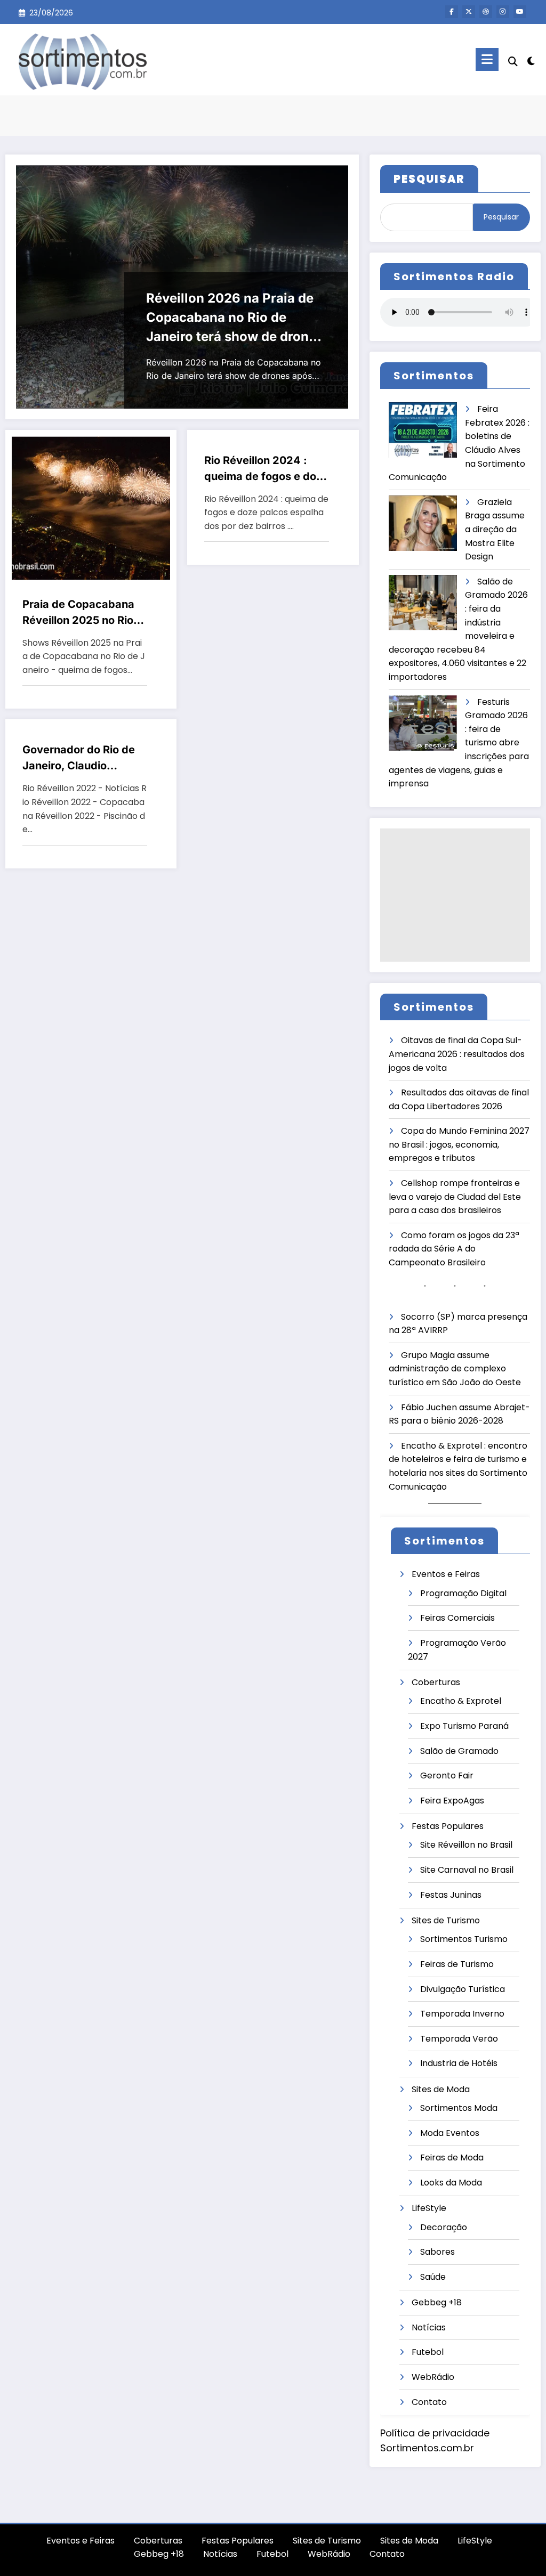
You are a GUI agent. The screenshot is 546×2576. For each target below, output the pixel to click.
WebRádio (433, 2377)
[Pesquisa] (513, 62)
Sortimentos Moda (459, 2108)
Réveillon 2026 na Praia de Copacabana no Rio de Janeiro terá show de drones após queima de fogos (235, 318)
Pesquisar (501, 217)
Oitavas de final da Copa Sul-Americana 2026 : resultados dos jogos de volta (457, 1054)
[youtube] (520, 12)
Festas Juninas (451, 1895)
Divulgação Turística (463, 1989)
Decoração (444, 2227)
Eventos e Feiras (446, 1574)
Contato (429, 2402)
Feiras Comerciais (457, 1618)
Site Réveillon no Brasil (466, 1845)
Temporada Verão (459, 2039)
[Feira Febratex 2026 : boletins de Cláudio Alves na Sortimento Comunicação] (423, 430)
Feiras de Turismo (457, 1964)
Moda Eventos (450, 2133)
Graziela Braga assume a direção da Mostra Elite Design (495, 529)
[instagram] (503, 12)
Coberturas (436, 1682)
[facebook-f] (452, 12)
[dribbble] (486, 12)
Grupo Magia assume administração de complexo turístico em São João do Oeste (455, 1369)
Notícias (429, 2327)
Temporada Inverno (462, 2014)
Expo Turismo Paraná (464, 1726)
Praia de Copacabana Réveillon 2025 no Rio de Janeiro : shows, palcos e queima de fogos (78, 613)
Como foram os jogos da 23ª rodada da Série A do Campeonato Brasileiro (454, 1249)
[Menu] (487, 59)
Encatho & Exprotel (461, 1701)
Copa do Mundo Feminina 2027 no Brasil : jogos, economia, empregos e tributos (459, 1144)
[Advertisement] (455, 895)
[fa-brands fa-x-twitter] (469, 12)
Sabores (437, 2252)
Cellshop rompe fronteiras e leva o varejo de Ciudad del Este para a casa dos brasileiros (455, 1197)
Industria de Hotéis (459, 2063)
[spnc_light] (531, 60)
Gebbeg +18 (437, 2302)
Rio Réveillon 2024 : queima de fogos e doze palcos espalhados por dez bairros (266, 469)
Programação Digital (463, 1593)
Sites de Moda (441, 2089)
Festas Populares (448, 1826)
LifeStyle (429, 2208)
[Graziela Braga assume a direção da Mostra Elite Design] (423, 523)
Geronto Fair (447, 1775)
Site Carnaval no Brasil (467, 1870)
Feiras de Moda (452, 2157)
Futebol (428, 2352)
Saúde (433, 2277)
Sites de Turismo (446, 1920)
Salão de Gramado (459, 1751)
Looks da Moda (451, 2183)
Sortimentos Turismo (464, 1939)
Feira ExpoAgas (452, 1801)
